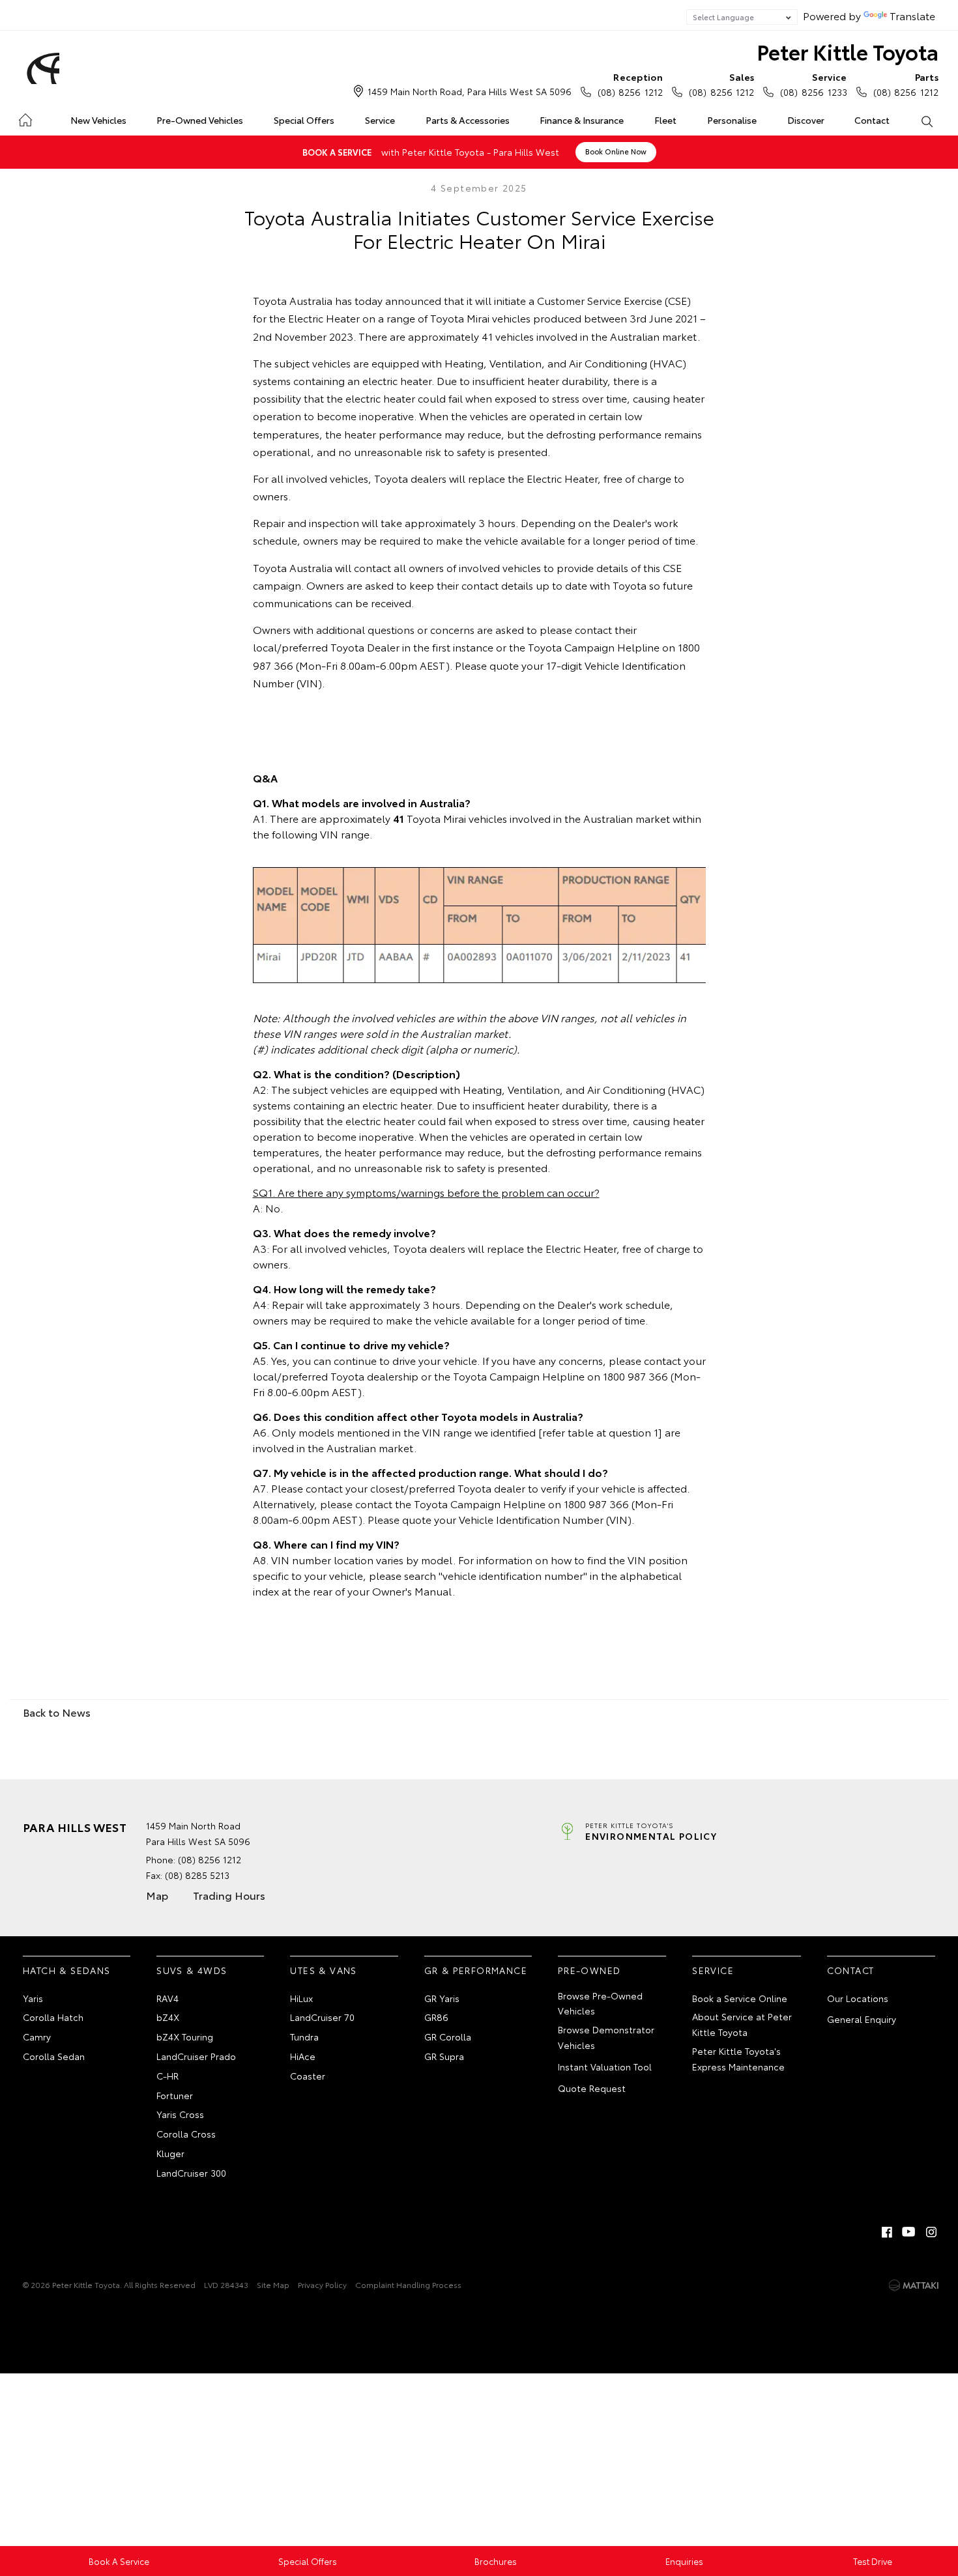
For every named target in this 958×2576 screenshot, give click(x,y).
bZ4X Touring (185, 2037)
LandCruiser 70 (322, 2017)
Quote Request (592, 2088)
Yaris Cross (180, 2114)
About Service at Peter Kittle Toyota (742, 2024)
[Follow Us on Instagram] (931, 2232)
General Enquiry (862, 2019)
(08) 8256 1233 (813, 84)
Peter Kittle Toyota (848, 51)
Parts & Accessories (468, 120)
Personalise (732, 120)
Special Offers (304, 120)
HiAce (303, 2056)
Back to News (57, 1712)
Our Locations (858, 1998)
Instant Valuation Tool (605, 2067)
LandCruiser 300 (191, 2173)
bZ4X (168, 2017)
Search (926, 121)
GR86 (436, 2017)
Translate (912, 15)
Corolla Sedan (54, 2056)
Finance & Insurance (582, 120)
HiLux (301, 1998)
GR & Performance (476, 1970)
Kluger (170, 2153)
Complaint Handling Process (408, 2284)
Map (157, 1895)
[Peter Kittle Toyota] (41, 68)
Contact (872, 120)
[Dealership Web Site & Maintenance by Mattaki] (914, 2285)
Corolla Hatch (53, 2017)
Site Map (273, 2284)
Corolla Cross (186, 2134)
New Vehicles (98, 120)
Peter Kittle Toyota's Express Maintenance (738, 2059)
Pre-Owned (589, 1970)
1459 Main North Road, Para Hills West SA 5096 (470, 91)
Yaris (33, 1998)
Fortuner (175, 2095)
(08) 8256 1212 (630, 84)
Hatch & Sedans (67, 1970)
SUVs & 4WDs (192, 1970)
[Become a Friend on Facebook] (887, 2232)
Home (25, 118)
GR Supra (444, 2056)
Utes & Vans (323, 1970)
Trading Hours (229, 1895)
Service (380, 120)
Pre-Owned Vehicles (200, 120)
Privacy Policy (322, 2284)
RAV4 (167, 1998)
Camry (37, 2037)
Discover (806, 120)
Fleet (665, 120)
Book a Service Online (740, 1998)
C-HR (167, 2076)
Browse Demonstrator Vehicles (606, 2037)
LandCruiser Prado (196, 2056)
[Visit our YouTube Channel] (909, 2232)
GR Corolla (448, 2037)
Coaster (308, 2076)
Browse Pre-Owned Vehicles (600, 2003)
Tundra (304, 2037)
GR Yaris (442, 1998)
